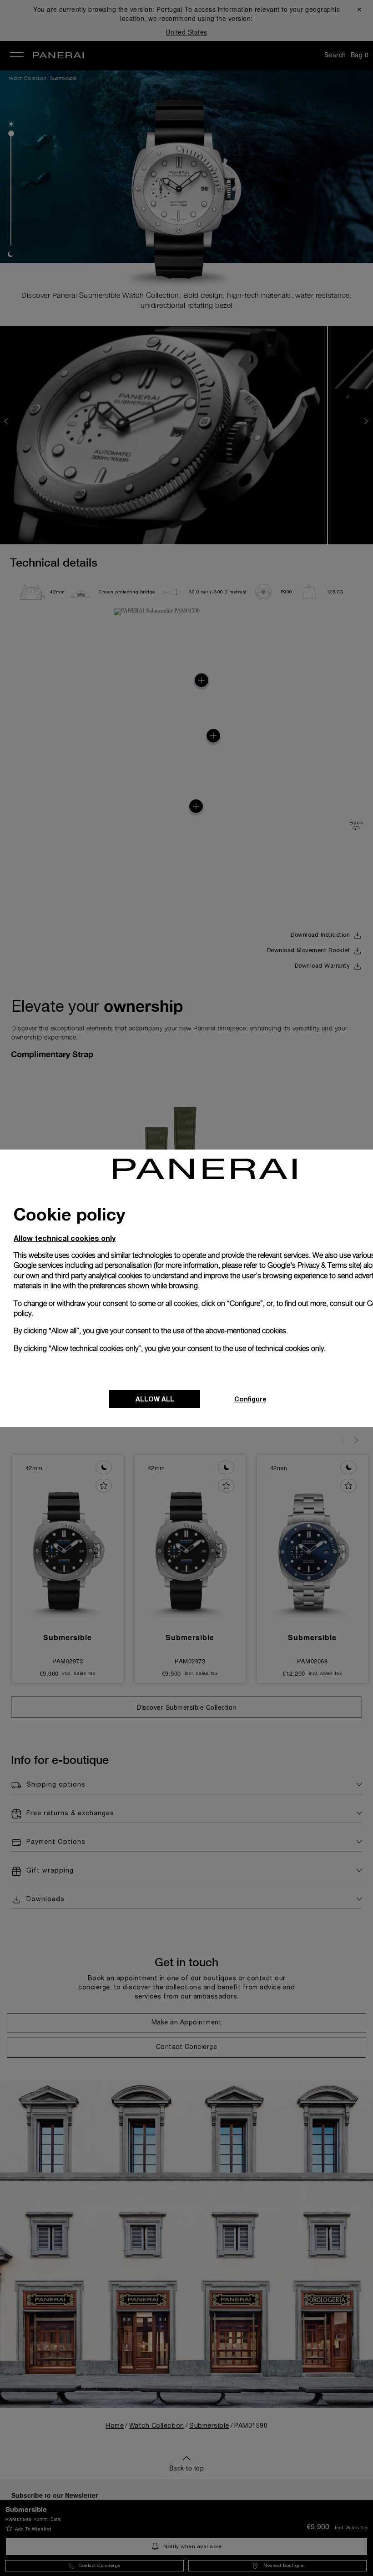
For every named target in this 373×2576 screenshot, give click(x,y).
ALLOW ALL (155, 1399)
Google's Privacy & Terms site (314, 1265)
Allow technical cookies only (65, 1238)
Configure (250, 1399)
